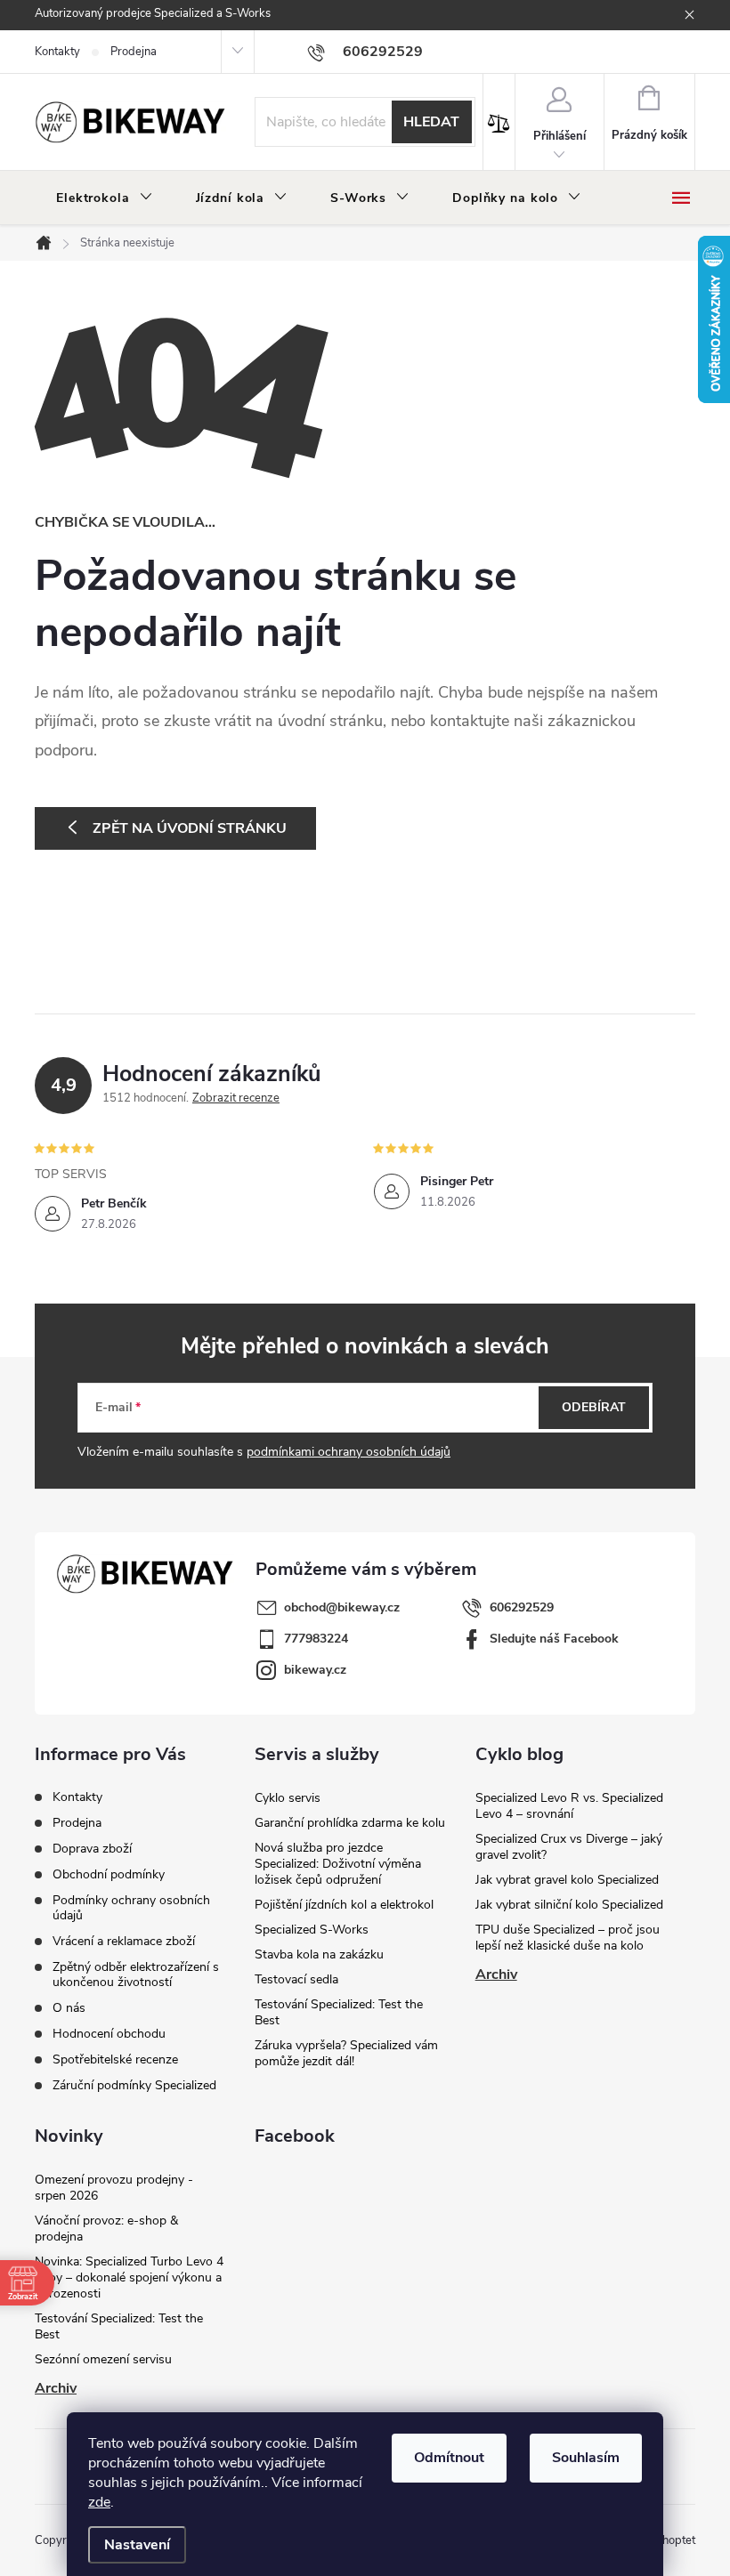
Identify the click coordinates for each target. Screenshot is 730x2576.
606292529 (522, 1607)
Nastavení (137, 2545)
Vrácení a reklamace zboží (124, 1941)
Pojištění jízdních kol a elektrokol (344, 1905)
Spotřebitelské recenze (115, 2059)
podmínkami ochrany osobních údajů (349, 1452)
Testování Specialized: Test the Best (339, 2012)
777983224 (316, 1639)
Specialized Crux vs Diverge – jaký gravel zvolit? (569, 1847)
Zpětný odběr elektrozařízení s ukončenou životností (136, 1974)
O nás (69, 2008)
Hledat (431, 122)
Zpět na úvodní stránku (190, 828)
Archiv (496, 1974)
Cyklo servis (288, 1798)
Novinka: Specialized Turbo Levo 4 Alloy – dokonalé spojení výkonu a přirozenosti (129, 2277)
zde (99, 2502)
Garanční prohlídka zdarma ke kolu (350, 1823)
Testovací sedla (296, 1979)
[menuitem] (105, 198)
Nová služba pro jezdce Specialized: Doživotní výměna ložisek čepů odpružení (338, 1864)
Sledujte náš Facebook (554, 1639)
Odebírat (594, 1407)
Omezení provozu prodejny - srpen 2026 (114, 2188)
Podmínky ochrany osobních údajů (131, 1908)
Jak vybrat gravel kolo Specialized (567, 1880)
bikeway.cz (315, 1670)
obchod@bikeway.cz (342, 1607)
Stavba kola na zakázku (319, 1954)
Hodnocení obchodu (109, 2034)
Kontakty (57, 52)
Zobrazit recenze (236, 1098)
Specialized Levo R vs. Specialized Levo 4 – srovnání (569, 1806)
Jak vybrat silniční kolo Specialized (569, 1905)
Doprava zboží (92, 1849)
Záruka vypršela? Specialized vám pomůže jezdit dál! (346, 2053)
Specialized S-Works (312, 1930)
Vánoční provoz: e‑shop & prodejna (106, 2229)
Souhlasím (586, 2458)
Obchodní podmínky (109, 1874)
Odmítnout (449, 2458)
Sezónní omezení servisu (103, 2359)
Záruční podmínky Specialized (134, 2085)
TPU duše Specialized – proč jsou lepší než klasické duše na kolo (568, 1938)
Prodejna (134, 52)
